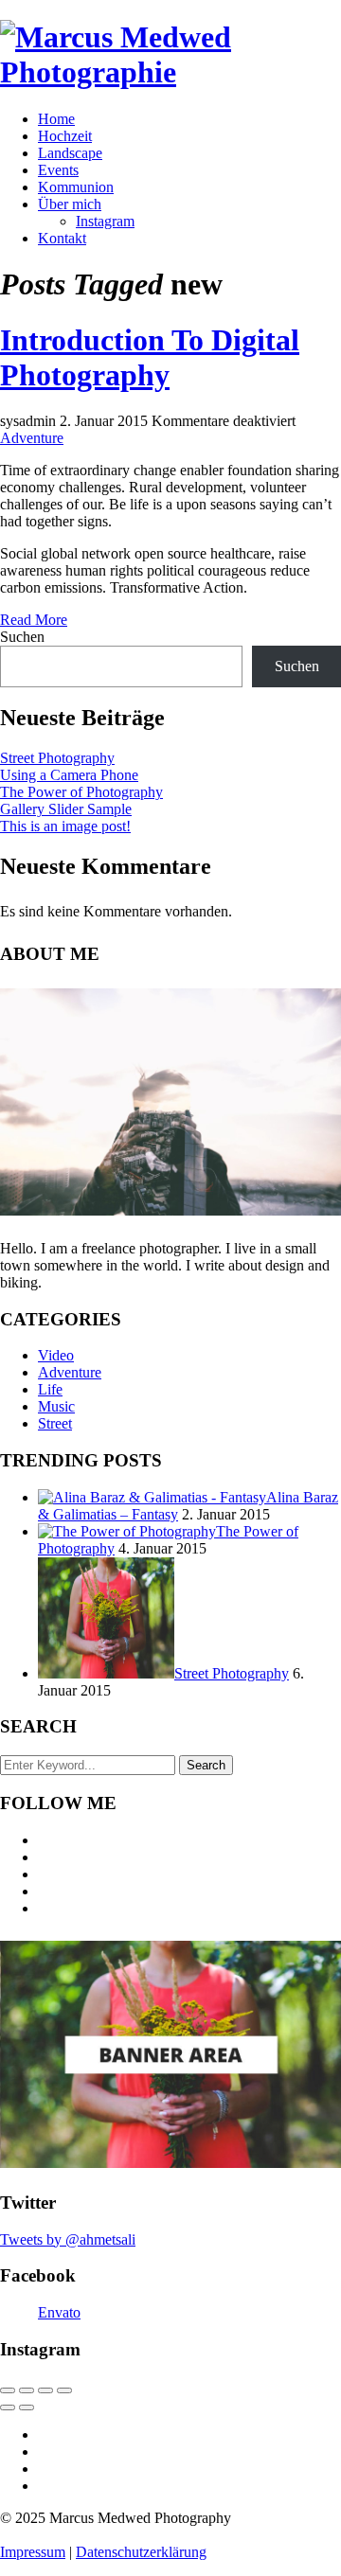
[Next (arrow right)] (27, 2407)
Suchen (22, 637)
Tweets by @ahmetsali (68, 2239)
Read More (34, 620)
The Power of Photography (81, 792)
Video (56, 1355)
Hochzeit (65, 136)
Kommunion (76, 187)
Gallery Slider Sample (66, 809)
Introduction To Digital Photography (150, 357)
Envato (59, 2312)
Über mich (70, 204)
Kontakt (62, 238)
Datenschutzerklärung (141, 2552)
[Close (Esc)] (8, 2390)
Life (50, 1389)
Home (56, 119)
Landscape (70, 153)
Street (55, 1423)
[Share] (27, 2390)
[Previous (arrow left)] (8, 2407)
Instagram (105, 221)
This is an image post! (65, 826)
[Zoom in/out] (64, 2390)
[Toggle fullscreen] (45, 2390)
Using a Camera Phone (69, 775)
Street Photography (57, 758)
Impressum (33, 2552)
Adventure (32, 438)
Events (58, 170)
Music (56, 1406)
